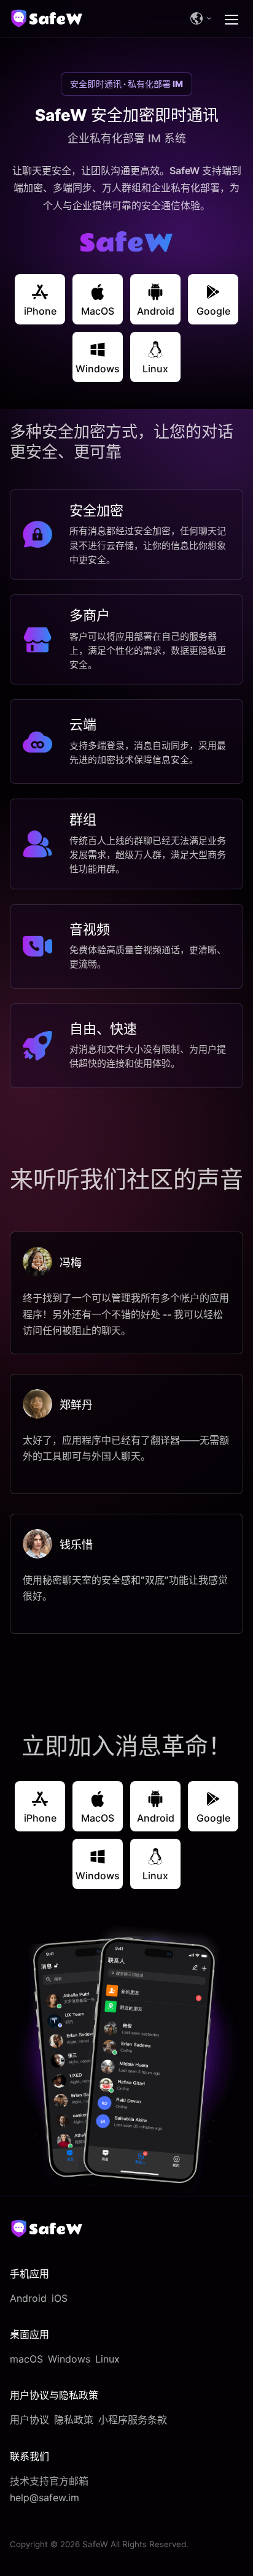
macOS (26, 2359)
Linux (107, 2359)
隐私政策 (74, 2420)
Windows (69, 2359)
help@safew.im (45, 2497)
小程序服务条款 (133, 2420)
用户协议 (29, 2420)
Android (28, 2298)
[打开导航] (232, 18)
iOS (60, 2298)
